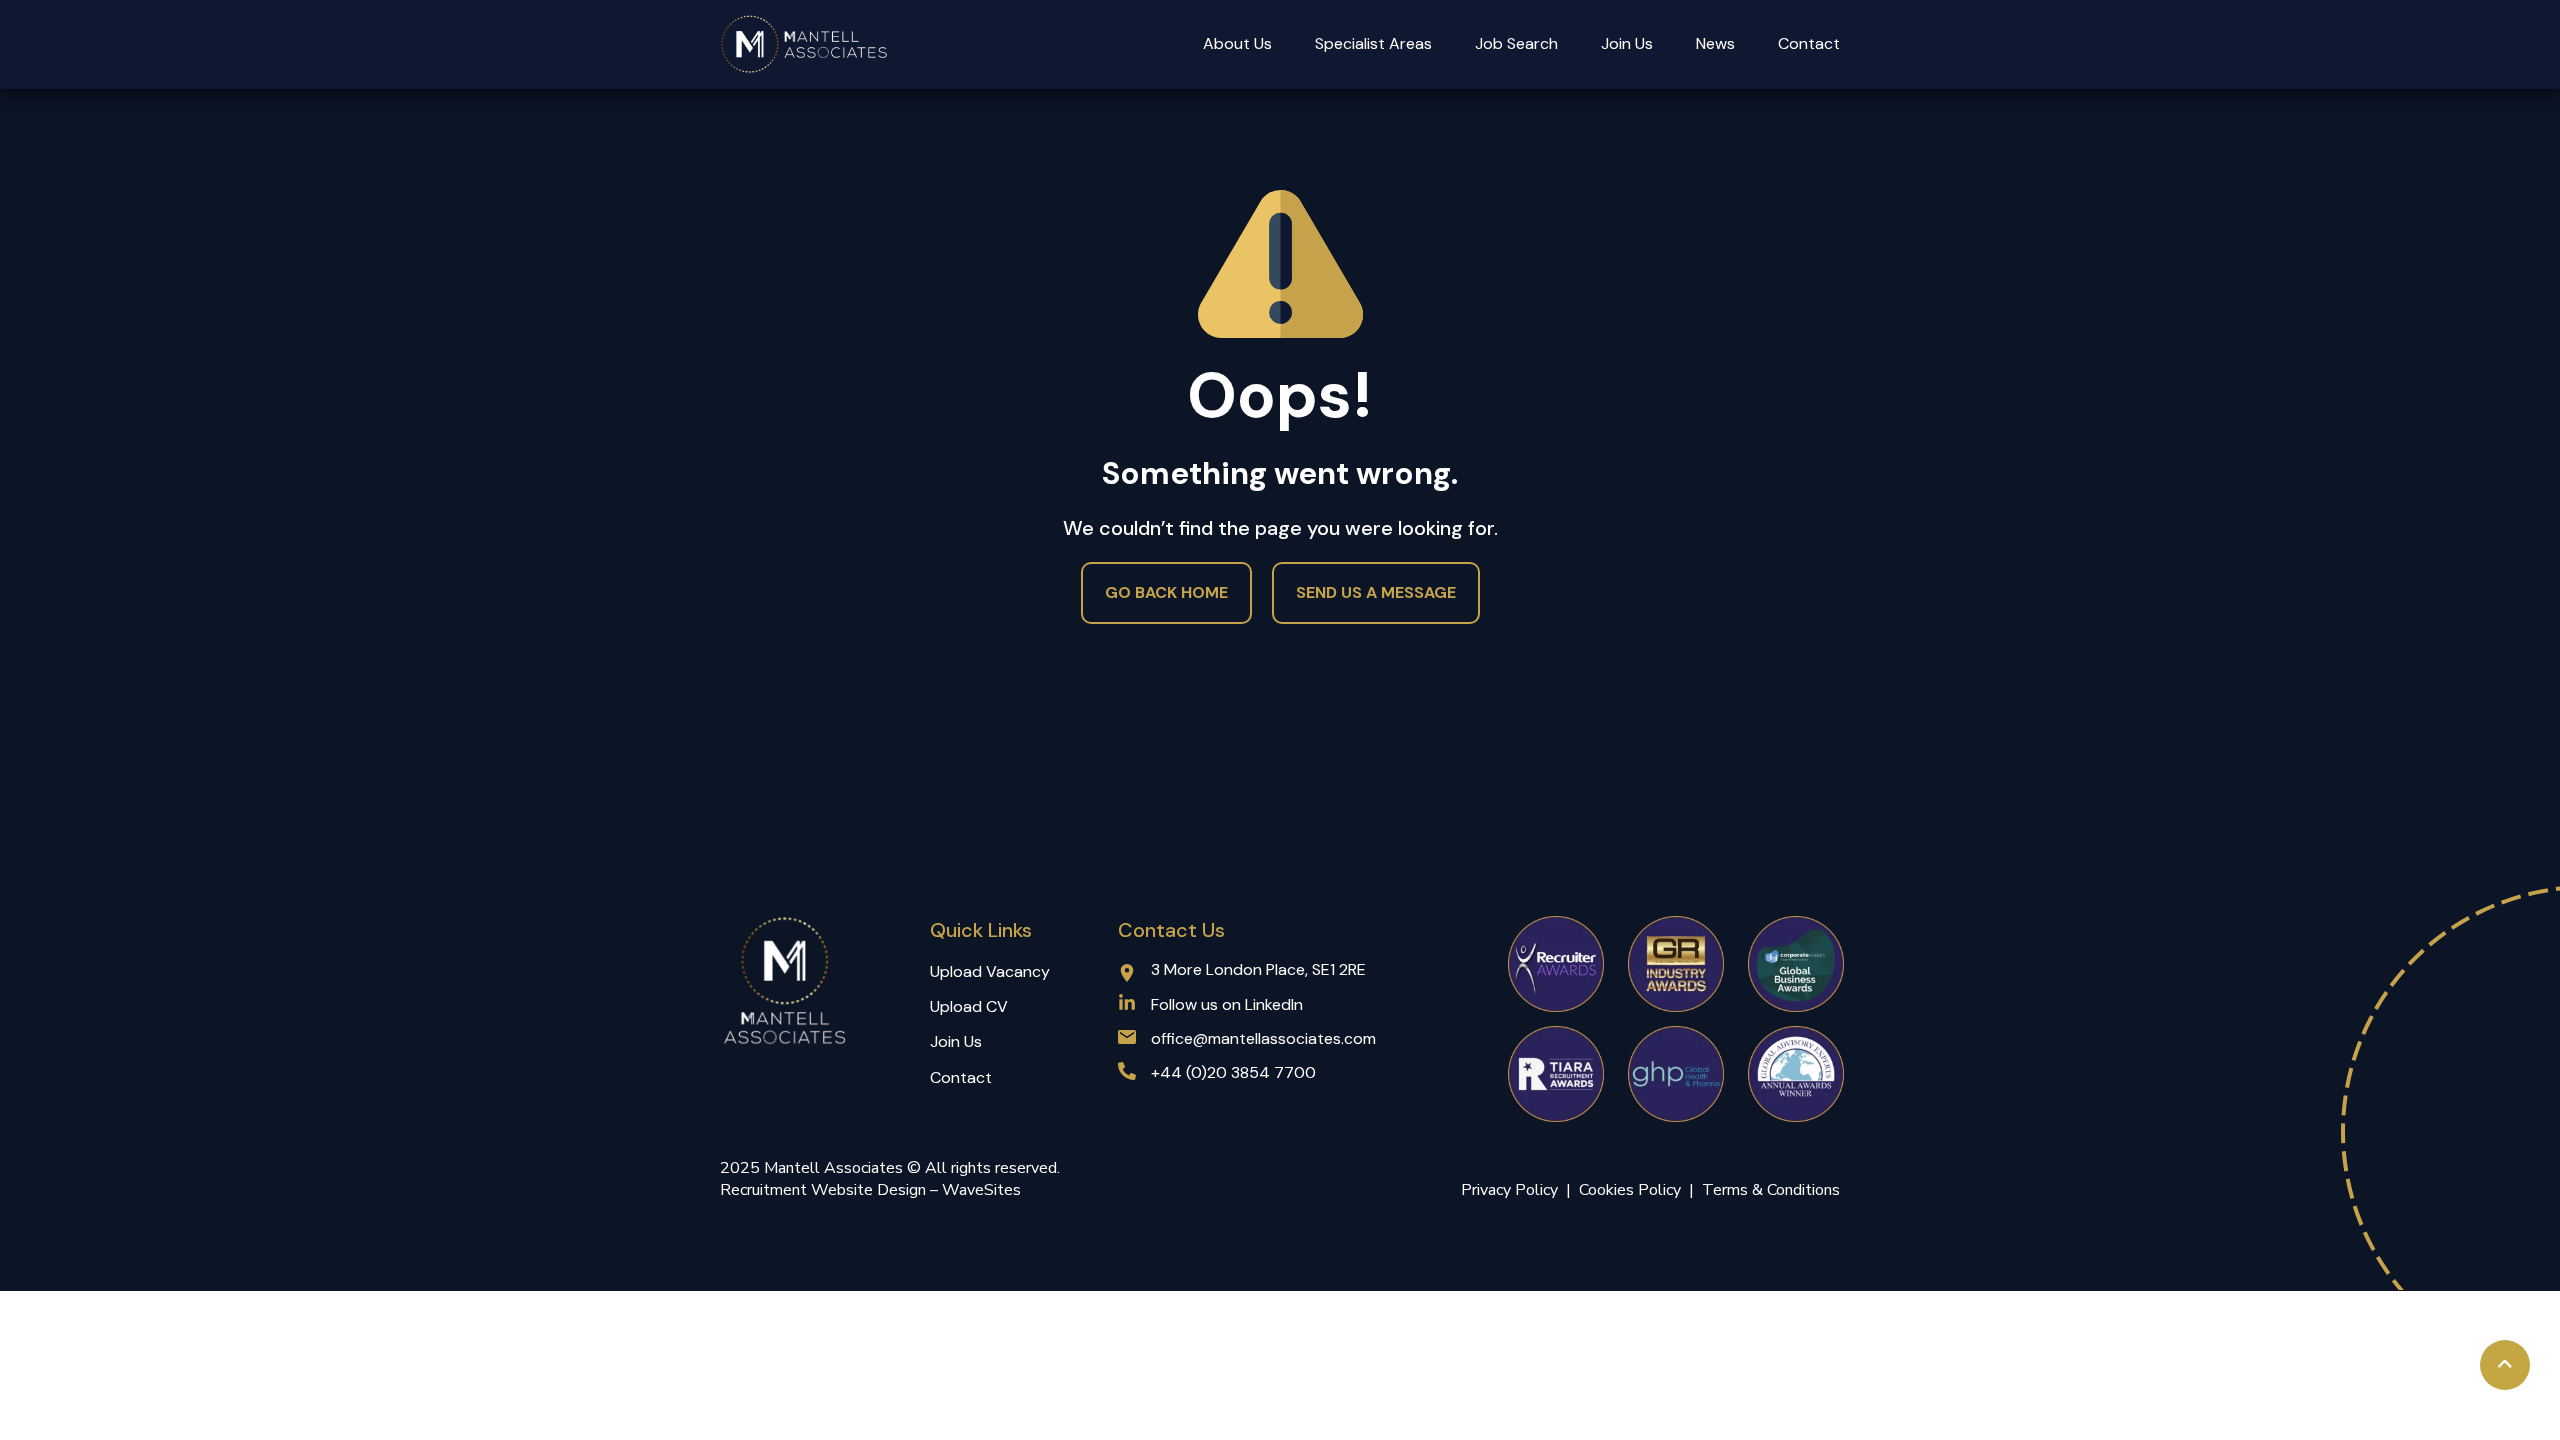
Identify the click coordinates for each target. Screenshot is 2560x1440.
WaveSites (981, 1190)
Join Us (1627, 43)
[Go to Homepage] (805, 44)
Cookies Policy (1634, 1190)
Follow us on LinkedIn (1227, 1004)
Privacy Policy (1509, 1190)
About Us (1237, 43)
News (1715, 43)
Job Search (1516, 43)
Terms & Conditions (1771, 1190)
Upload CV (969, 1006)
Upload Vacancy (990, 971)
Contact (1809, 43)
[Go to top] (2505, 1365)
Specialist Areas (1373, 43)
